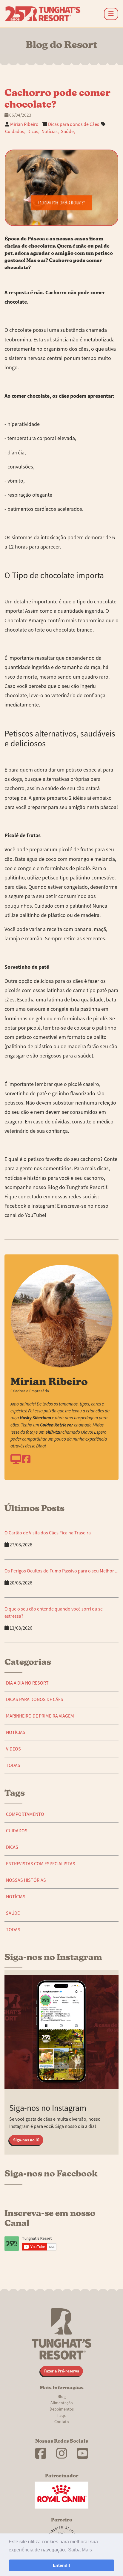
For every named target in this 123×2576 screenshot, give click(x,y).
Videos (13, 1749)
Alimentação (62, 2403)
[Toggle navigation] (111, 14)
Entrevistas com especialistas (41, 1864)
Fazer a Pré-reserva (62, 2371)
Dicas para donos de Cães (74, 124)
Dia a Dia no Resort (27, 1683)
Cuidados (17, 1831)
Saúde (13, 1913)
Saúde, (68, 132)
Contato (62, 2422)
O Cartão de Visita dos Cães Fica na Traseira (48, 1533)
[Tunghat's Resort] (43, 14)
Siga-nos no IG (26, 2140)
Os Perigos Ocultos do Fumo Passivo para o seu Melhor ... (61, 1571)
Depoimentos (62, 2409)
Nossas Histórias (26, 1880)
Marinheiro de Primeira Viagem (40, 1716)
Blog (62, 2396)
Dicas (12, 1847)
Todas (13, 1765)
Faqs (61, 2415)
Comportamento (25, 1814)
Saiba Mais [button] (80, 2550)
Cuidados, (15, 132)
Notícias (16, 1733)
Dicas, (33, 132)
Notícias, (50, 132)
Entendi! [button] (61, 2565)
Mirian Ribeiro (24, 124)
